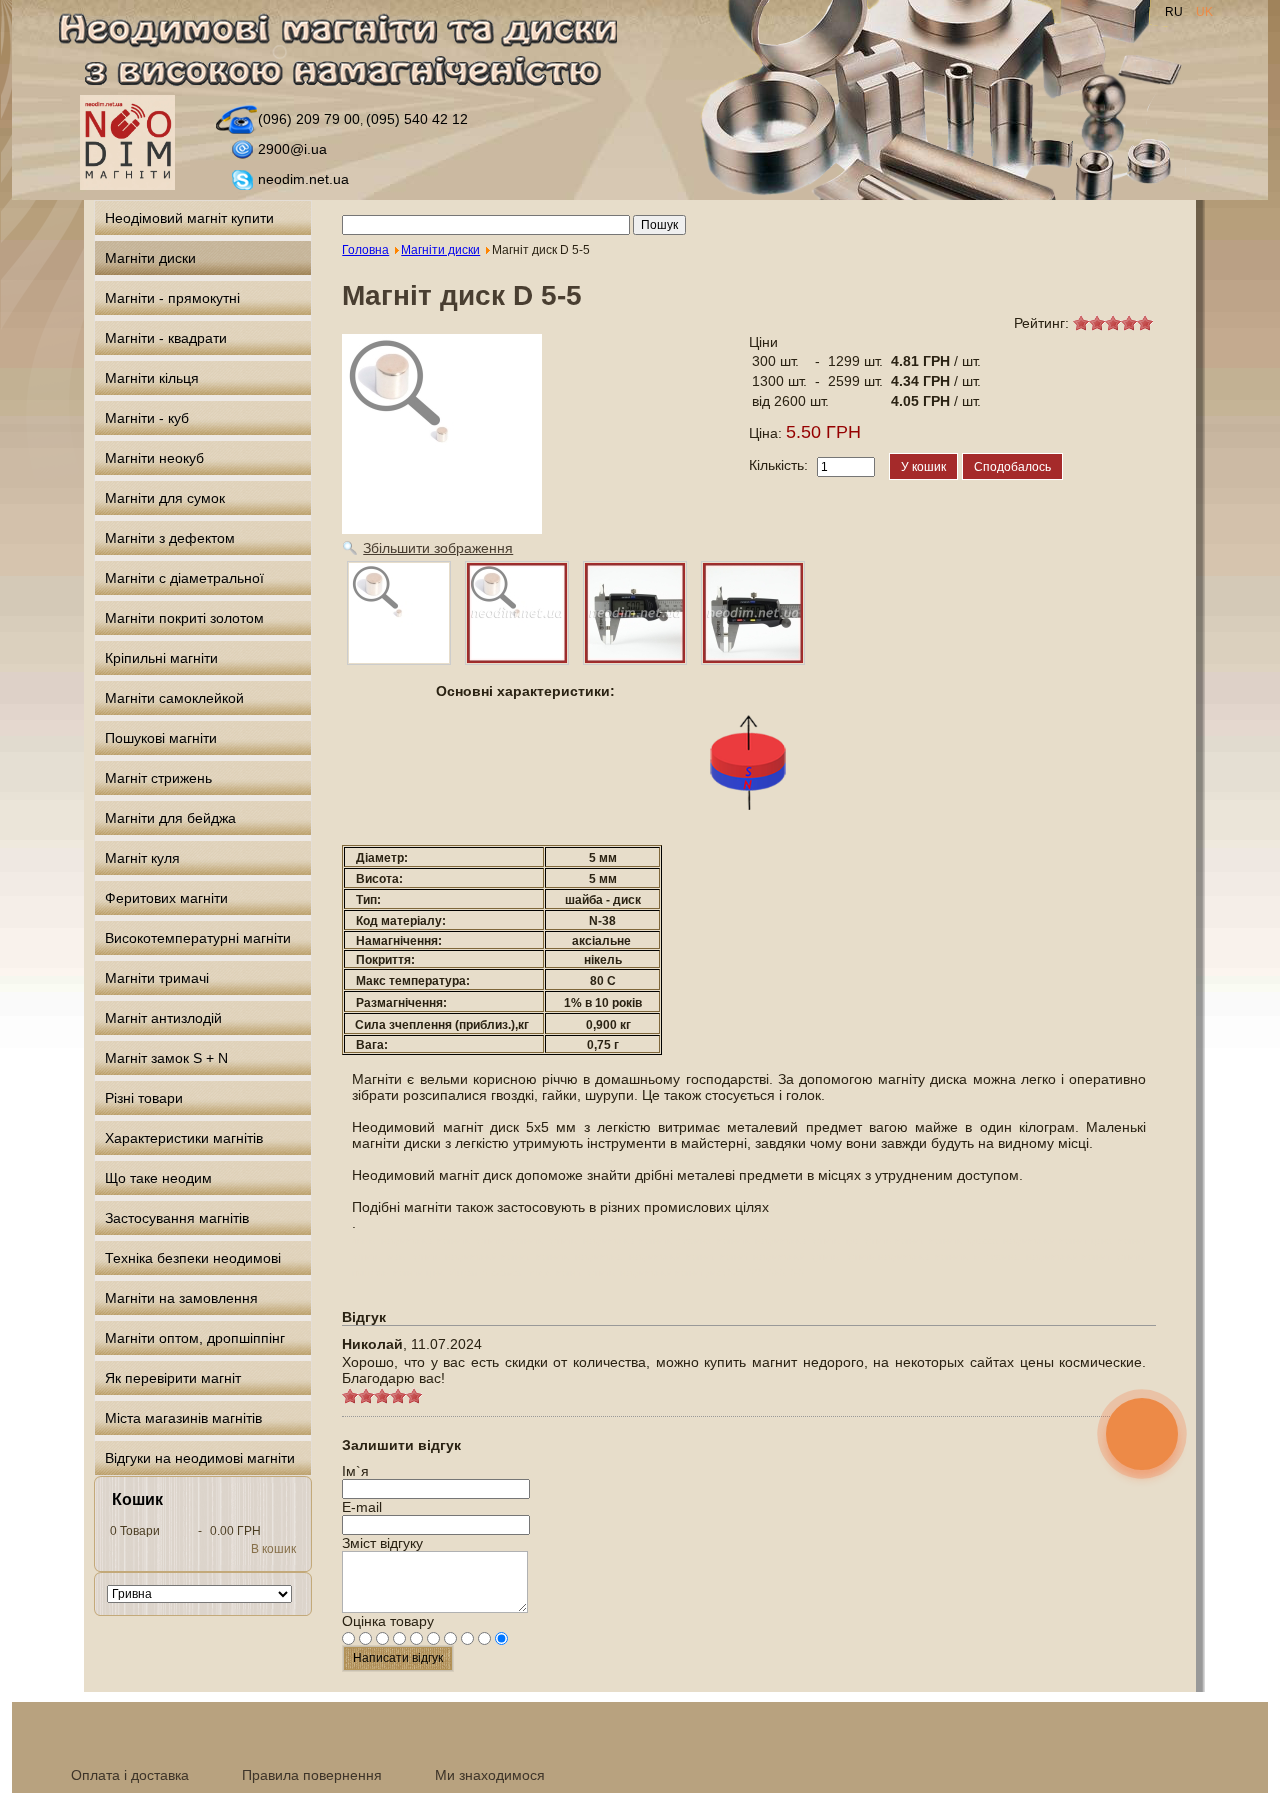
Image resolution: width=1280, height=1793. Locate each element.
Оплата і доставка (130, 1775)
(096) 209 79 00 (309, 119)
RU (1175, 12)
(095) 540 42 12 (417, 119)
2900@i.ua (292, 149)
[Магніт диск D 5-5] (399, 613)
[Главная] (349, 53)
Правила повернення (312, 1775)
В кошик (273, 1549)
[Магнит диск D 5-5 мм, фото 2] (635, 613)
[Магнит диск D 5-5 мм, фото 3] (753, 613)
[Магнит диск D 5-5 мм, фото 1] (517, 613)
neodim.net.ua (303, 179)
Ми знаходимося (490, 1775)
